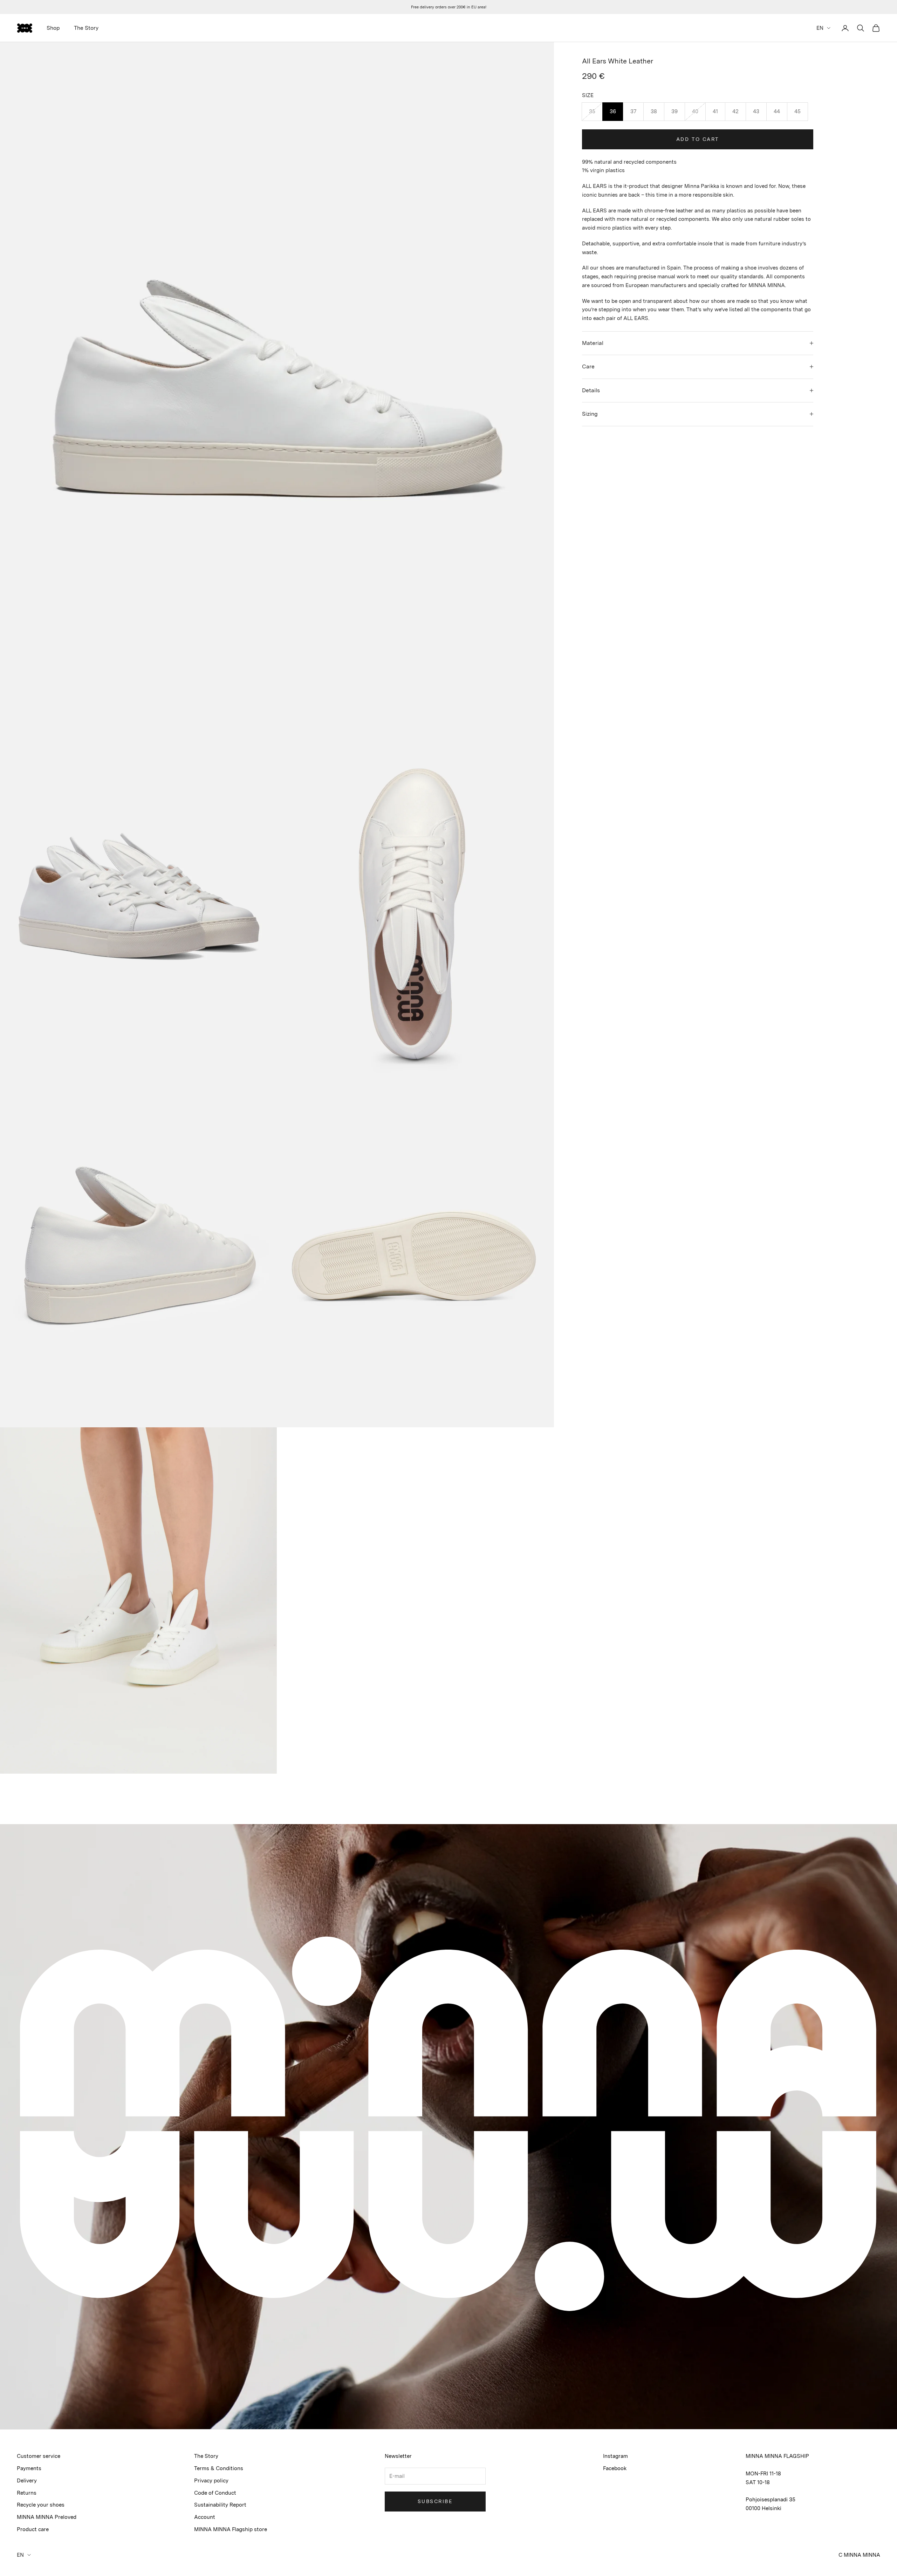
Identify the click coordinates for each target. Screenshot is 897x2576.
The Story (86, 28)
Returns (27, 2493)
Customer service (39, 2456)
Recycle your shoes (41, 2505)
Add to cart (698, 139)
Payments (29, 2468)
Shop (53, 28)
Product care (33, 2529)
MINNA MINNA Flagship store (231, 2529)
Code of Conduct (215, 2493)
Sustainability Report (220, 2505)
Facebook (615, 2468)
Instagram (615, 2456)
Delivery (27, 2481)
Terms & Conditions (219, 2468)
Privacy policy (211, 2481)
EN (820, 28)
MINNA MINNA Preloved (47, 2517)
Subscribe (435, 2501)
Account (205, 2517)
